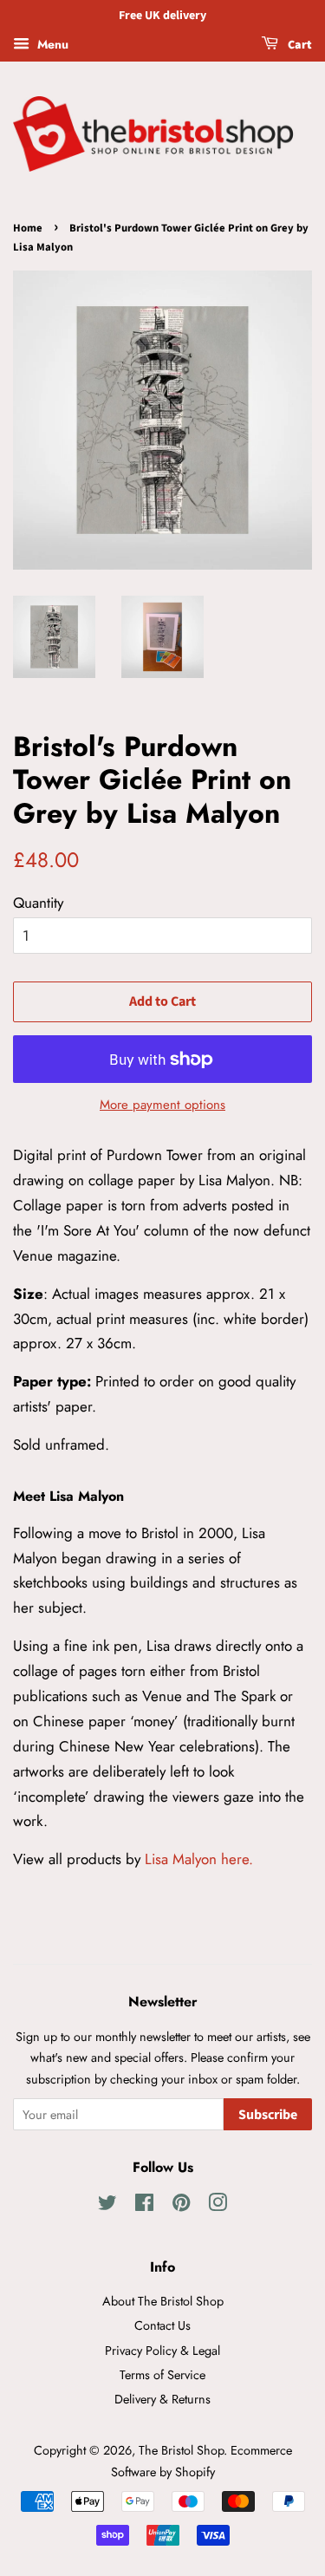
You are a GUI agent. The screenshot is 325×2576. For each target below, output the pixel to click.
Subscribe (268, 2115)
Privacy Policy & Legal (162, 2351)
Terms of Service (162, 2375)
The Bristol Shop (181, 2450)
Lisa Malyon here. (199, 1859)
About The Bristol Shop (163, 2301)
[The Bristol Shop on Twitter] (107, 2206)
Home (28, 228)
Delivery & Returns (162, 2399)
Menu (51, 44)
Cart (299, 45)
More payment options (162, 1105)
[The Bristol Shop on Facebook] (144, 2206)
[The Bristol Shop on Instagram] (218, 2206)
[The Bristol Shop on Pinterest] (181, 2206)
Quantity (38, 903)
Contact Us (162, 2325)
